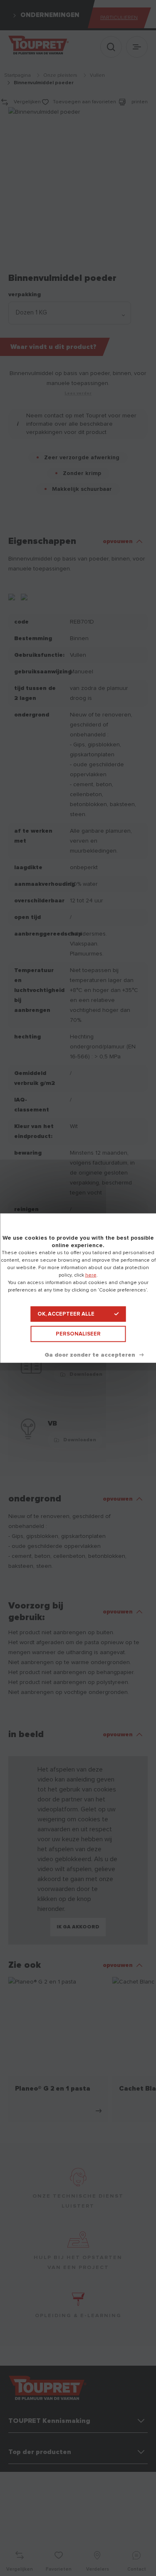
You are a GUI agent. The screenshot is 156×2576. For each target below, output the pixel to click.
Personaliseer (78, 1334)
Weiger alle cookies (94, 1355)
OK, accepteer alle (66, 1314)
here (91, 1275)
